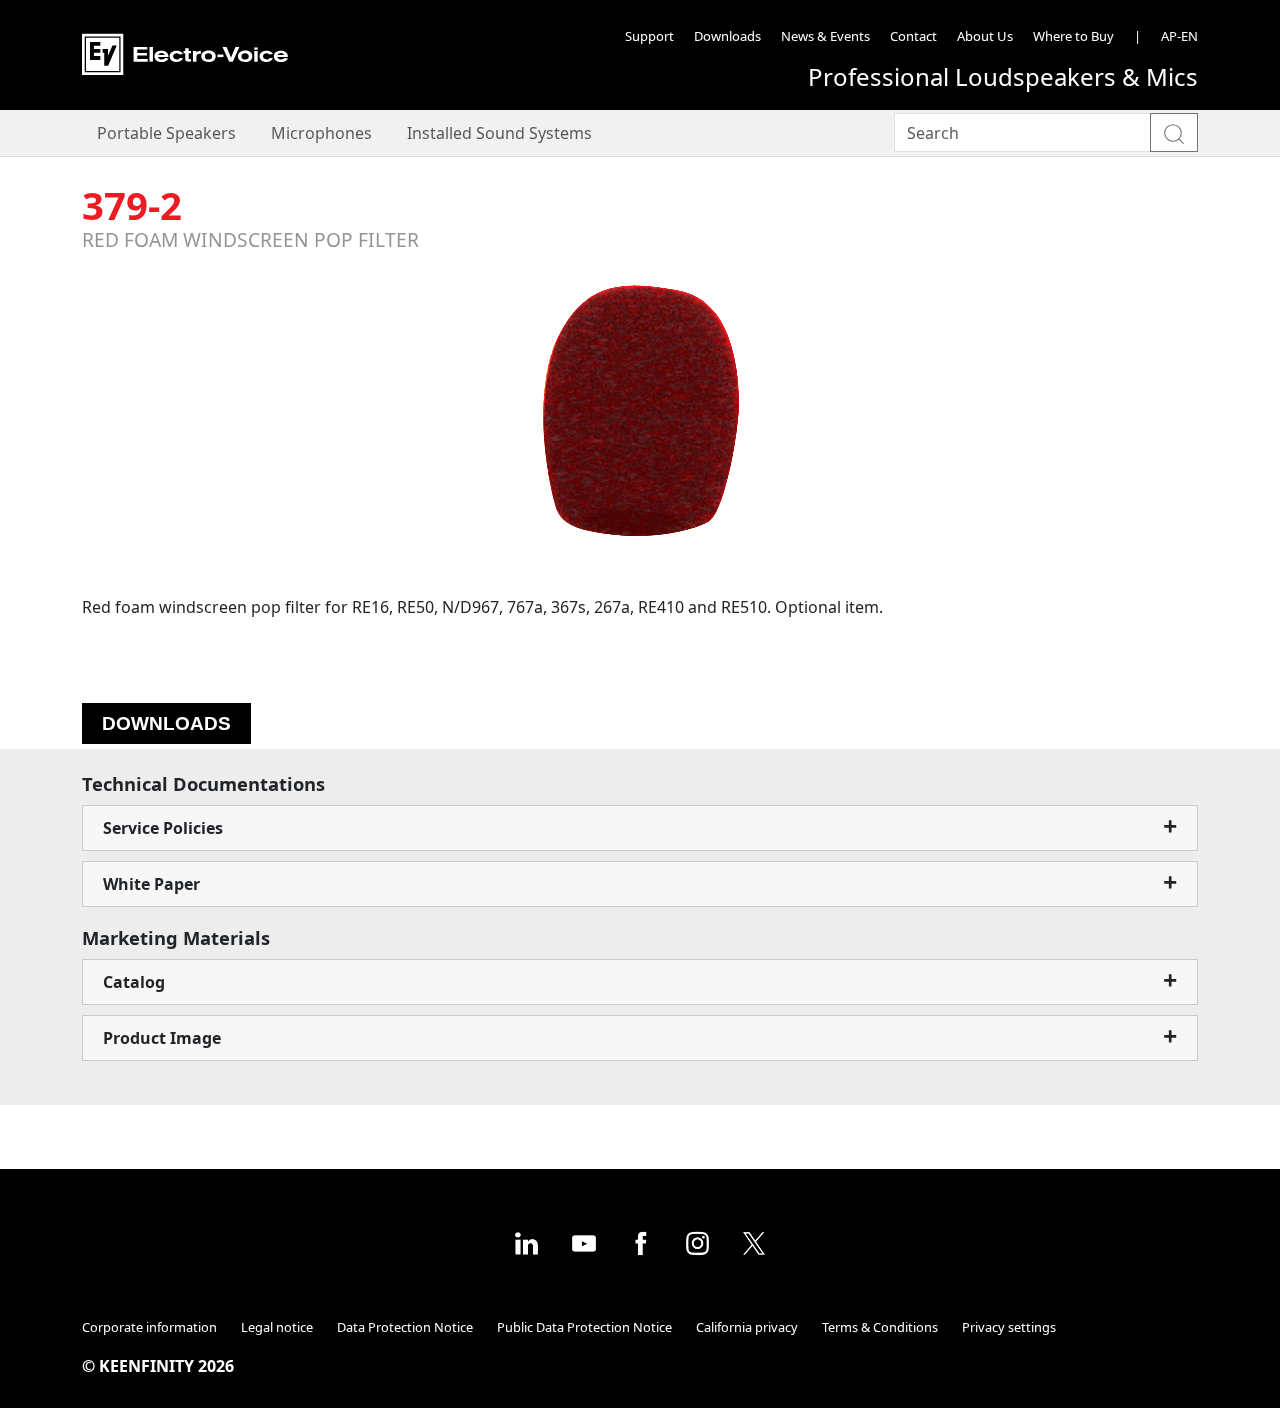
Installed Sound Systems (499, 133)
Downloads (727, 36)
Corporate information (149, 1327)
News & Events (825, 36)
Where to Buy (1073, 36)
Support (649, 36)
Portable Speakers (166, 133)
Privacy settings (1009, 1327)
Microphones (321, 133)
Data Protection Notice (405, 1327)
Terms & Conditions (880, 1327)
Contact (913, 36)
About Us (985, 36)
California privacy (747, 1327)
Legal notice (277, 1327)
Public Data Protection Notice (584, 1327)
